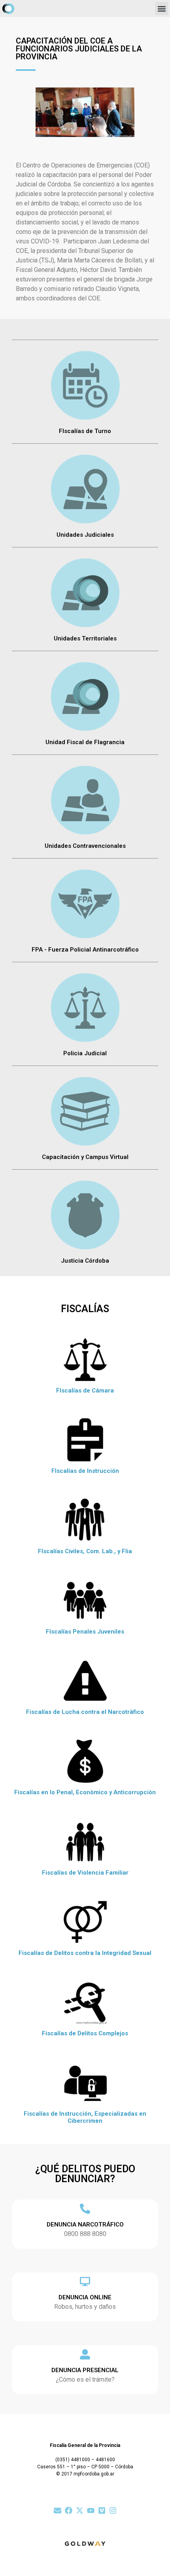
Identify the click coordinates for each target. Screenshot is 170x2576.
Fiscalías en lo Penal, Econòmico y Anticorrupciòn (85, 1792)
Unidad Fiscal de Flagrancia (85, 742)
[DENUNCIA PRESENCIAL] (85, 2354)
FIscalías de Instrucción (85, 1471)
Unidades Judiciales (85, 535)
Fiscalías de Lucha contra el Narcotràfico (85, 1712)
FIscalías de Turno (85, 431)
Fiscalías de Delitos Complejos (85, 2033)
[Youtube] (91, 2510)
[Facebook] (69, 2510)
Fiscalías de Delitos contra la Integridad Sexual (85, 1953)
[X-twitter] (80, 2510)
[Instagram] (113, 2510)
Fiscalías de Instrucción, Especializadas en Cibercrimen (85, 2117)
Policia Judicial (85, 1053)
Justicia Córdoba (85, 1261)
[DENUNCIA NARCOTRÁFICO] (85, 2209)
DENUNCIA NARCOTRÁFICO (85, 2225)
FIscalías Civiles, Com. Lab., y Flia (85, 1551)
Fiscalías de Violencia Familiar (85, 1873)
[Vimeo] (102, 2510)
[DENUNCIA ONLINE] (85, 2282)
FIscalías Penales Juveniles (85, 1632)
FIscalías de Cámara (85, 1391)
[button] (161, 9)
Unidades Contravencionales (85, 846)
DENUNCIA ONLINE (85, 2297)
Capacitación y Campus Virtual (85, 1157)
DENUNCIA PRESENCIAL (85, 2370)
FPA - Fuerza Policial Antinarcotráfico (85, 950)
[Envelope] (58, 2510)
